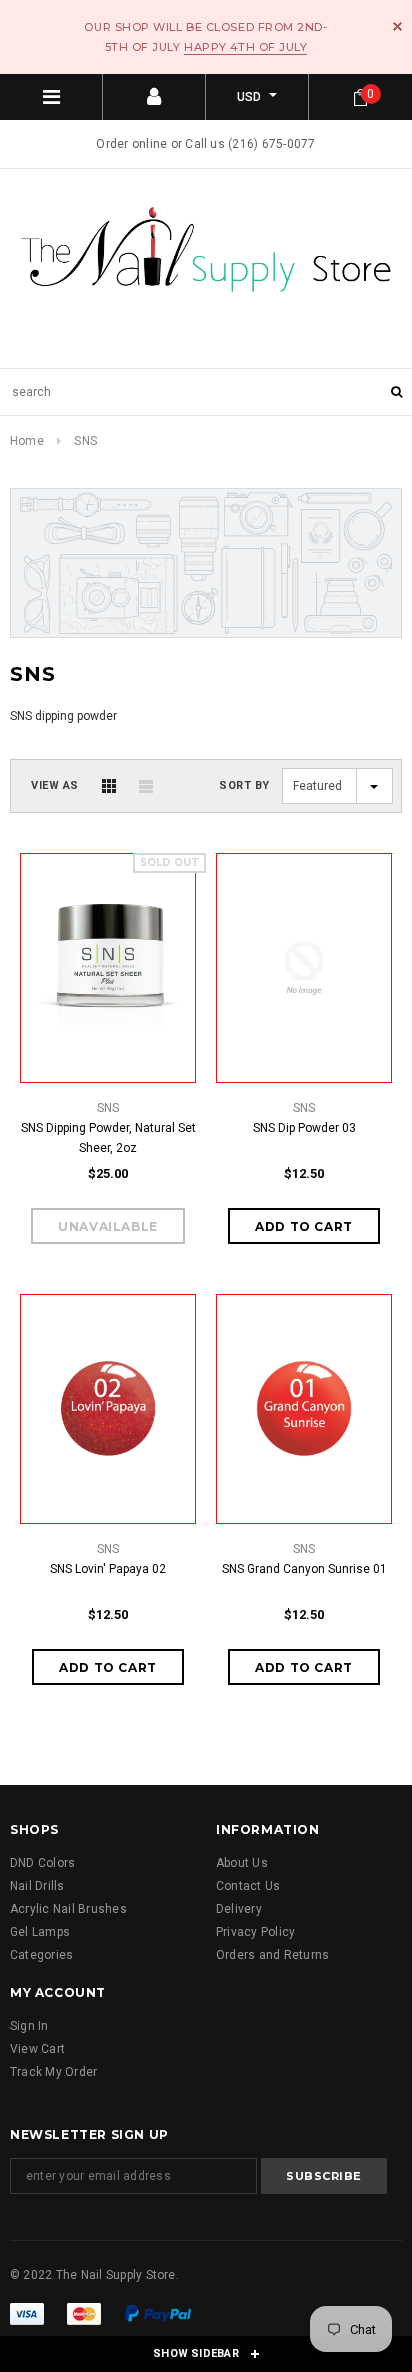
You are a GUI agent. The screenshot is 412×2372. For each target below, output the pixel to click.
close (397, 26)
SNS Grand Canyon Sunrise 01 (304, 1569)
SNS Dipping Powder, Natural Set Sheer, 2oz (108, 1138)
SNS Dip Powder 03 (304, 1128)
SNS (85, 441)
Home (27, 441)
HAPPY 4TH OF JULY (245, 47)
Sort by (244, 785)
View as (55, 785)
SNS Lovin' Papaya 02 (108, 1569)
